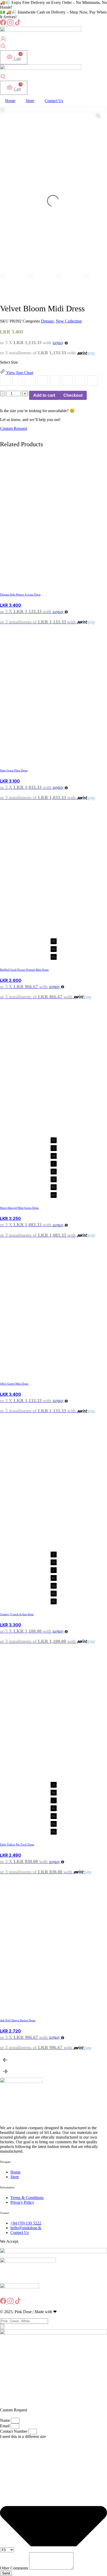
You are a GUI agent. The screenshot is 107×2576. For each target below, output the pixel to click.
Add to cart (44, 395)
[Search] (2, 2327)
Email (5, 2426)
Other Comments (15, 2568)
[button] (53, 2060)
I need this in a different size (23, 2436)
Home (10, 101)
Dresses (47, 321)
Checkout (73, 395)
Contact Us (54, 101)
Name (5, 2420)
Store (30, 101)
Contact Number (14, 2431)
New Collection (69, 321)
